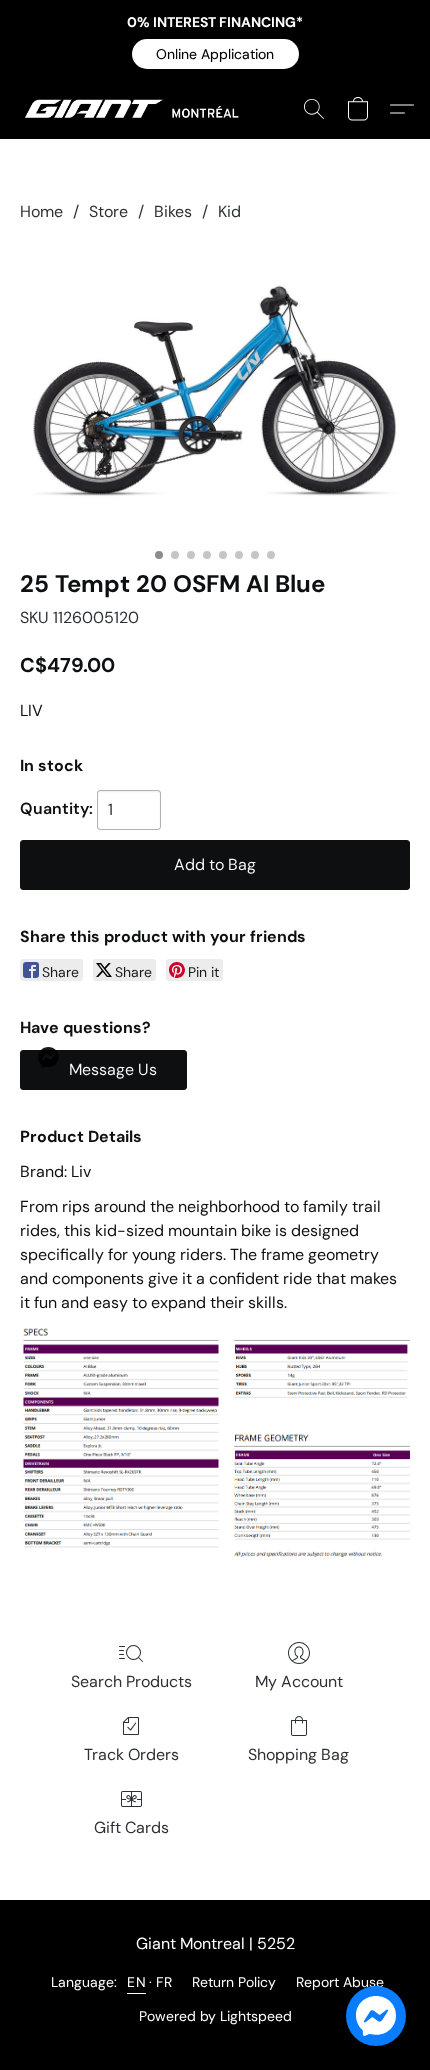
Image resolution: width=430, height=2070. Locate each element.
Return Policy (234, 1982)
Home (41, 211)
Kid (229, 211)
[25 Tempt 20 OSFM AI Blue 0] (215, 391)
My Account (299, 1681)
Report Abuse (340, 1982)
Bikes (173, 211)
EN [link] (136, 1982)
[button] (215, 54)
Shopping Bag (298, 1754)
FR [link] (164, 1982)
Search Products (131, 1681)
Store (108, 211)
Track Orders (131, 1754)
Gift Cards (131, 1827)
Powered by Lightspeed (215, 2016)
